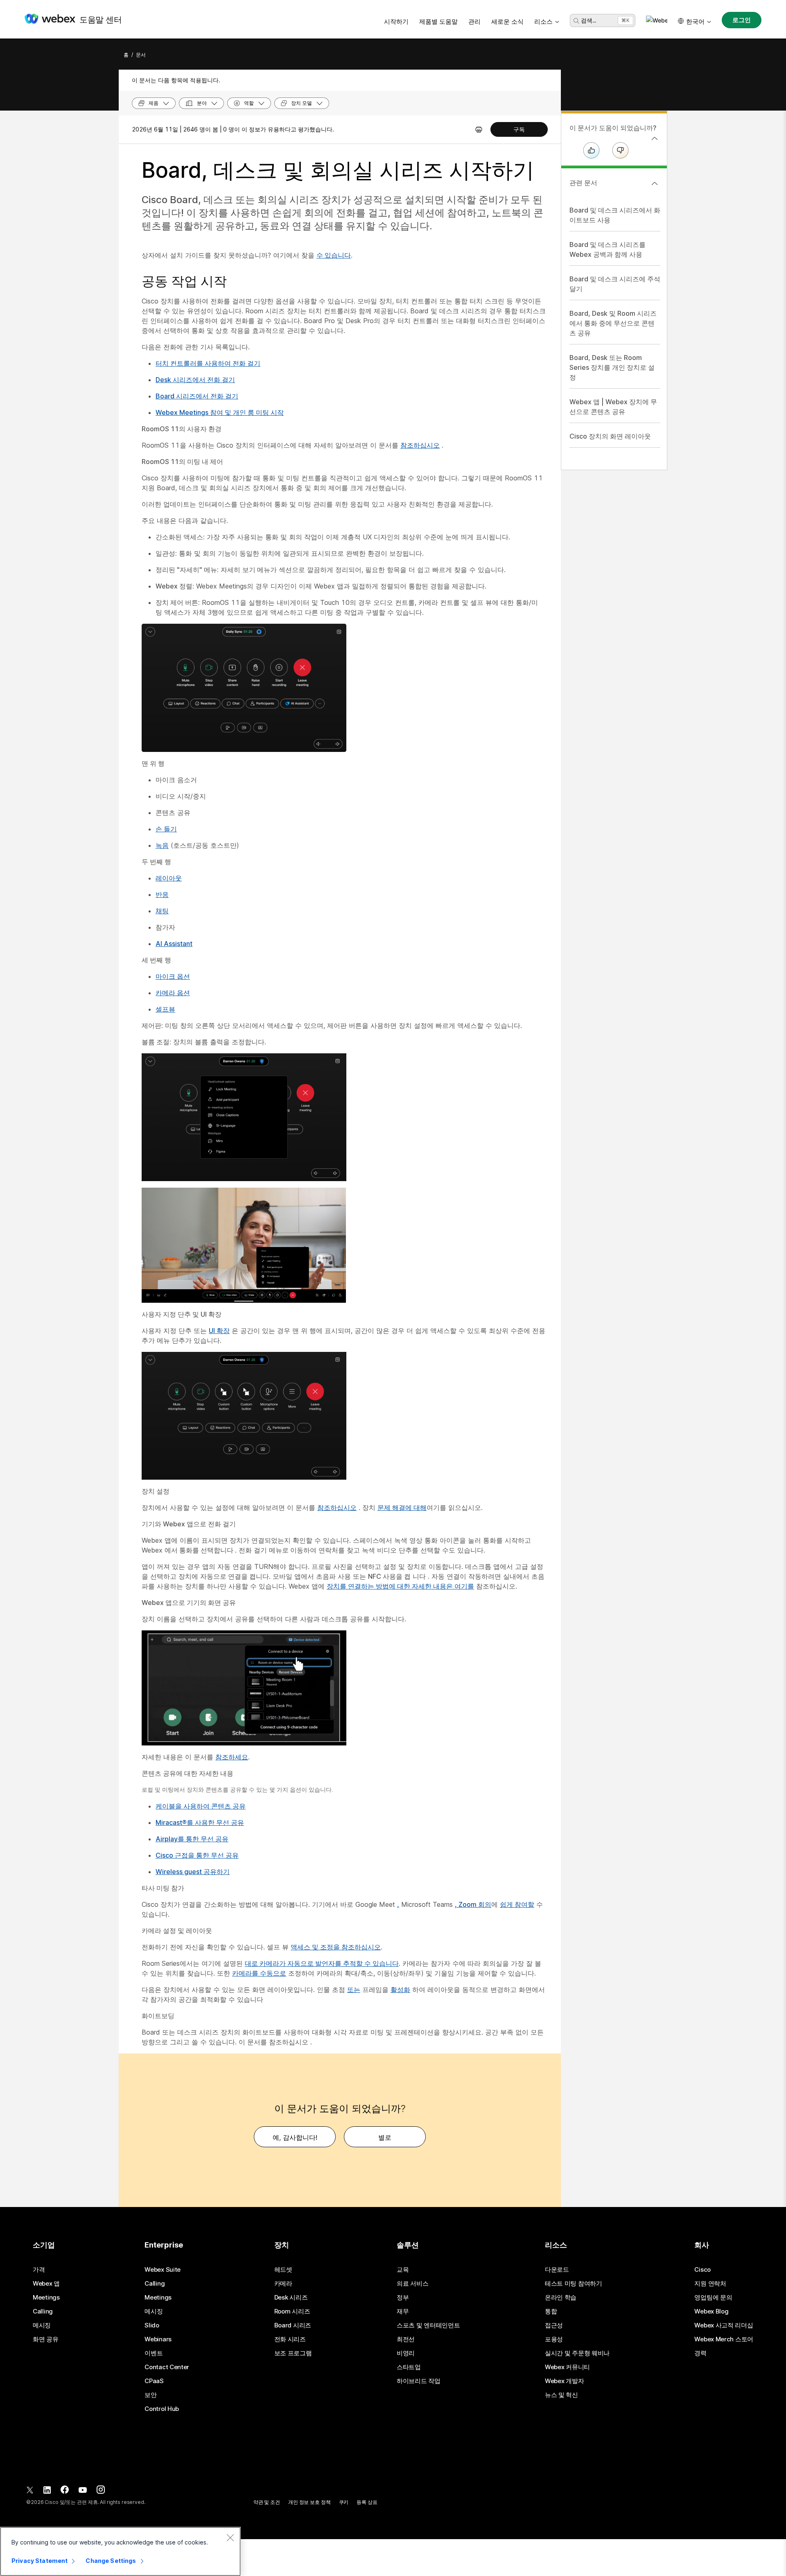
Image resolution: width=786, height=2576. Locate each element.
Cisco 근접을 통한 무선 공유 (197, 1855)
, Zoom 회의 (473, 1904)
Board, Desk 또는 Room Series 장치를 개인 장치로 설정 (612, 367)
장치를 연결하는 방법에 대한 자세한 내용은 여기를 (400, 1586)
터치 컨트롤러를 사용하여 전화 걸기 (208, 363)
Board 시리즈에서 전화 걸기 (197, 396)
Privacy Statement (40, 2561)
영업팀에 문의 (713, 2298)
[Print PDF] (479, 129)
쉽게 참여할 (517, 1904)
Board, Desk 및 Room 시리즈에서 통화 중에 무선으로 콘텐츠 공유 (613, 323)
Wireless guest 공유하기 (193, 1872)
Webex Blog (711, 2311)
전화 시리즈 (290, 2339)
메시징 (42, 2325)
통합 (551, 2311)
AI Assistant (174, 944)
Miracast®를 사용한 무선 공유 (200, 1822)
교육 (403, 2270)
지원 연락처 (710, 2284)
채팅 (162, 911)
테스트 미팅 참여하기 (574, 2284)
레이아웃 (169, 878)
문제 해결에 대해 (402, 1508)
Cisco (702, 2270)
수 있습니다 (334, 255)
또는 (354, 1990)
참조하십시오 (420, 445)
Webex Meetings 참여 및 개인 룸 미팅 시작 (220, 412)
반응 (162, 894)
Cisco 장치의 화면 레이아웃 (610, 436)
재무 (403, 2311)
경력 (700, 2353)
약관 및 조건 (267, 2502)
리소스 (543, 22)
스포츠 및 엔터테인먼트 (428, 2325)
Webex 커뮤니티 (567, 2367)
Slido (152, 2325)
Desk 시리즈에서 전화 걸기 (195, 380)
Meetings (46, 2298)
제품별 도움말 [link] (438, 22)
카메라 (283, 2284)
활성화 (400, 1990)
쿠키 (344, 2502)
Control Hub (162, 2409)
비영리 (406, 2353)
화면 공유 (46, 2339)
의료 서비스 (412, 2284)
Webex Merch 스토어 (724, 2339)
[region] (120, 2551)
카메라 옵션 (173, 993)
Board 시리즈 (293, 2325)
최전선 (406, 2339)
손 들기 (166, 829)
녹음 (162, 845)
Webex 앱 (46, 2284)
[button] (657, 20)
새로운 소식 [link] (507, 22)
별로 (385, 2137)
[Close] (230, 2538)
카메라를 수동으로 (259, 1973)
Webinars (158, 2339)
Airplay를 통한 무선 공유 (192, 1839)
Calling (43, 2311)
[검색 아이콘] (576, 21)
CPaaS (154, 2381)
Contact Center (167, 2367)
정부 (403, 2298)
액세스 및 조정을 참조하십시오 (336, 1947)
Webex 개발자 (564, 2381)
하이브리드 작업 (419, 2381)
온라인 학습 (561, 2298)
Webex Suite (163, 2270)
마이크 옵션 (173, 976)
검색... (588, 20)
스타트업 (409, 2367)
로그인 (742, 20)
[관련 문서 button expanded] (655, 183)
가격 (39, 2270)
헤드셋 (283, 2270)
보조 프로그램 (293, 2353)
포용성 (554, 2339)
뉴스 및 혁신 (561, 2395)
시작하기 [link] (396, 22)
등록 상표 (367, 2502)
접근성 (554, 2325)
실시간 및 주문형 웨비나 (577, 2353)
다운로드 (557, 2270)
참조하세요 (232, 1757)
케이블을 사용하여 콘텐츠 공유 (201, 1806)
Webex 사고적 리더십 (724, 2325)
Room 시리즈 (292, 2311)
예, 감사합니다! (295, 2137)
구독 (519, 129)
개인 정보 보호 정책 (309, 2502)
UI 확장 (219, 1331)
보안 (150, 2395)
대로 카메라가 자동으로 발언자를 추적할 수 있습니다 (322, 1963)
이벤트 (154, 2353)
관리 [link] (474, 22)
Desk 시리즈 (291, 2298)
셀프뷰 (165, 1009)
